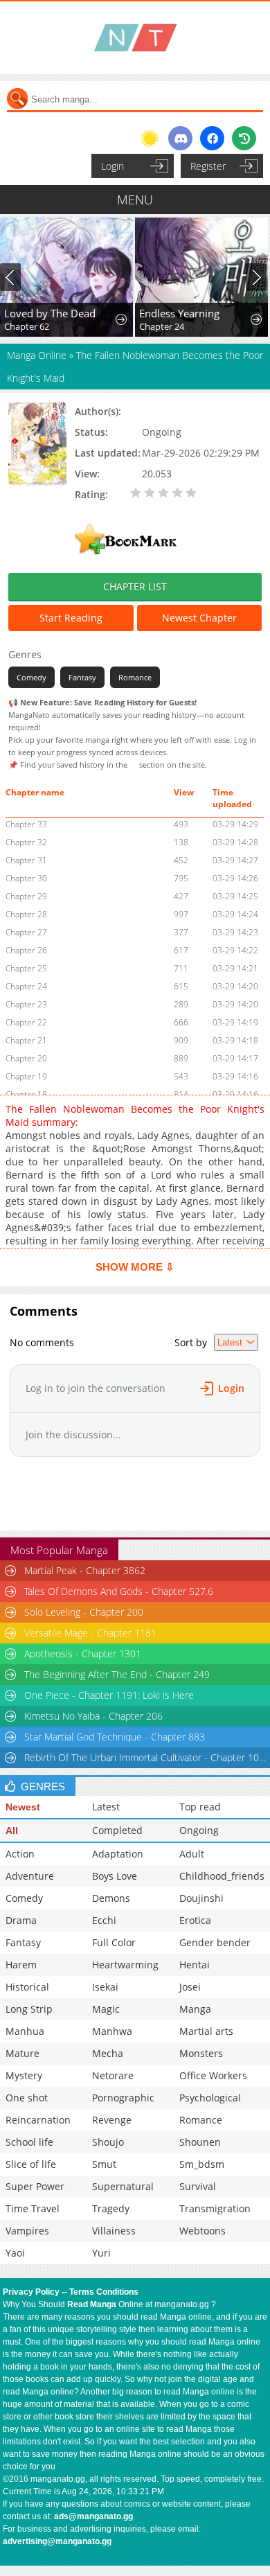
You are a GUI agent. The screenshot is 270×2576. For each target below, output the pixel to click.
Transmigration (215, 2208)
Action (20, 1854)
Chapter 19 (26, 1076)
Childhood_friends (222, 1876)
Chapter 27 (26, 932)
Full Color (114, 1942)
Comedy (31, 677)
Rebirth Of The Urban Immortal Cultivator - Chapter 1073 (146, 1757)
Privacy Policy (31, 2292)
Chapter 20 (26, 1058)
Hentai (195, 1965)
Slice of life (31, 2164)
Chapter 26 (26, 950)
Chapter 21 (26, 1040)
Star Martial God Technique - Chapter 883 (115, 1737)
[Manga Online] (135, 38)
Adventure (30, 1876)
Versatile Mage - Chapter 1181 (90, 1633)
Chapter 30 (26, 878)
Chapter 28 (26, 914)
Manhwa (112, 2031)
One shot (27, 2098)
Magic (106, 2009)
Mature (22, 2053)
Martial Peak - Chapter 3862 (85, 1570)
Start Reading (71, 618)
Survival (198, 2186)
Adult (192, 1854)
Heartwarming (125, 1965)
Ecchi (104, 1920)
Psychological (210, 2098)
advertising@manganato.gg (57, 2541)
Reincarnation (38, 2120)
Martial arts (206, 2031)
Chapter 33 (26, 824)
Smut (104, 2164)
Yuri (101, 2253)
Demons (111, 1898)
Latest (106, 1807)
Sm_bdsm (202, 2164)
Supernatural (123, 2186)
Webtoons (202, 2231)
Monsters (201, 2053)
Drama (21, 1920)
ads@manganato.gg (93, 2516)
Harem (21, 1965)
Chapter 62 (27, 326)
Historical (27, 1987)
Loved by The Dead (50, 313)
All (12, 1830)
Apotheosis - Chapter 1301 (83, 1653)
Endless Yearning (179, 313)
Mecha (108, 2053)
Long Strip (29, 2009)
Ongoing (199, 1830)
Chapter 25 (26, 968)
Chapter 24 (162, 326)
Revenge (112, 2120)
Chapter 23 (26, 1004)
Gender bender (215, 1942)
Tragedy (111, 2208)
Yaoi (15, 2253)
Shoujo (108, 2142)
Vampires (27, 2231)
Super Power (35, 2186)
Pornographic (123, 2098)
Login (112, 166)
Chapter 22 (26, 1022)
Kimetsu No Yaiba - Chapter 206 (93, 1716)
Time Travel (33, 2208)
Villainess (114, 2231)
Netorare (113, 2075)
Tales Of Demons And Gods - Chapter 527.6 (119, 1591)
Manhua (25, 2031)
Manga (195, 2009)
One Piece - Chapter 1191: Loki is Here (109, 1695)
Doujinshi (201, 1898)
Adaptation (118, 1854)
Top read (200, 1807)
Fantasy (82, 677)
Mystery (24, 2075)
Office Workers (213, 2075)
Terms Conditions (104, 2292)
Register (208, 166)
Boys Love (115, 1876)
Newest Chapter (199, 618)
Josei (190, 1987)
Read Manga (92, 2304)
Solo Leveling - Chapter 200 (84, 1612)
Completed (117, 1830)
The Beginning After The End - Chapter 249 (117, 1674)
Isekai (105, 1987)
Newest (23, 1807)
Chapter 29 (26, 896)
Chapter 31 (26, 860)
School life (29, 2142)
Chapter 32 (26, 842)
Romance (135, 677)
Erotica (195, 1920)
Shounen (200, 2142)
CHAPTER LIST (135, 586)
